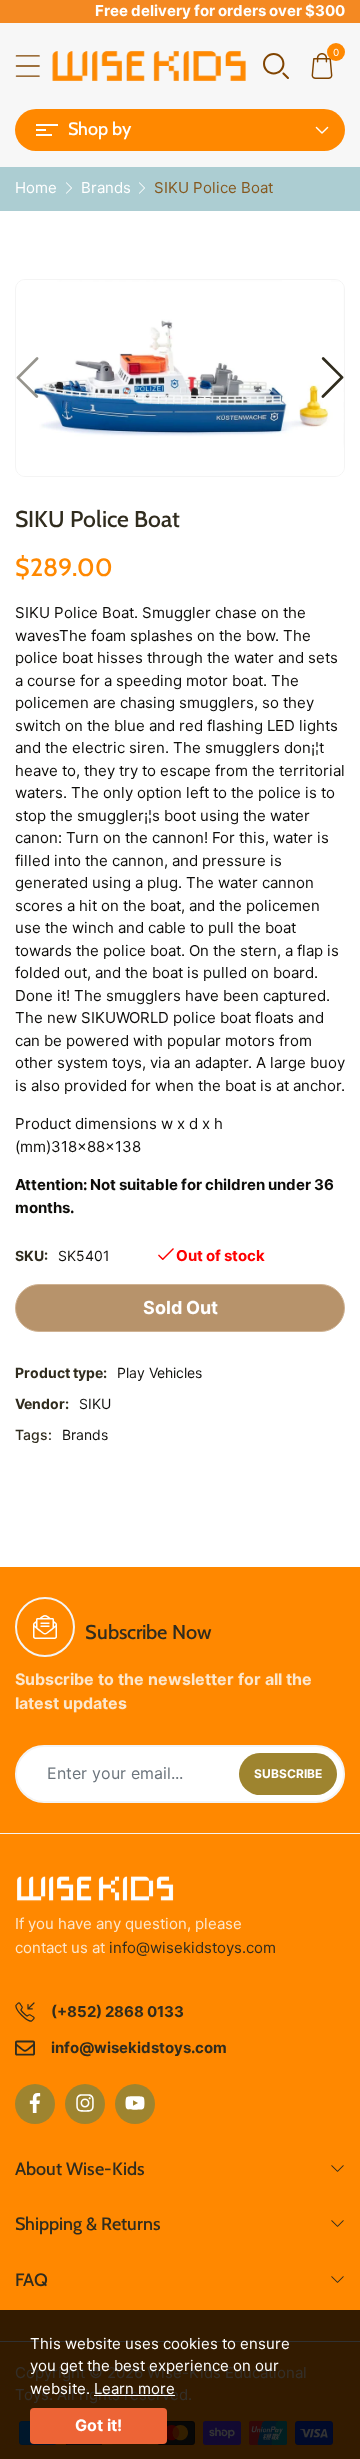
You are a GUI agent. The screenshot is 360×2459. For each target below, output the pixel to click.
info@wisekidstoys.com (192, 1947)
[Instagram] (85, 2104)
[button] (276, 64)
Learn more (134, 2388)
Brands (85, 1434)
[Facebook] (35, 2104)
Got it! (98, 2425)
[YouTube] (135, 2104)
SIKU (95, 1403)
